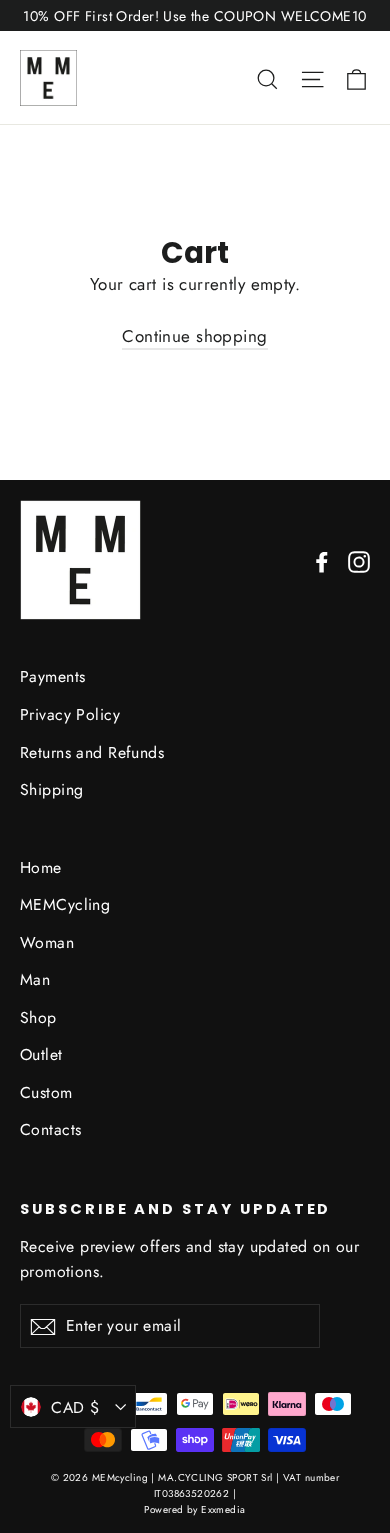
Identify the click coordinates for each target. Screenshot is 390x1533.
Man (35, 979)
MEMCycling (65, 904)
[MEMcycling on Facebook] (322, 560)
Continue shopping (194, 336)
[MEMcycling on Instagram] (359, 560)
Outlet (41, 1054)
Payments (52, 676)
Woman (47, 942)
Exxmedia (223, 1509)
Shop (38, 1017)
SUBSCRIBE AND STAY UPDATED (175, 1209)
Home (41, 867)
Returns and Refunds (92, 752)
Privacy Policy (70, 714)
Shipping (51, 789)
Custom (46, 1092)
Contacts (50, 1129)
